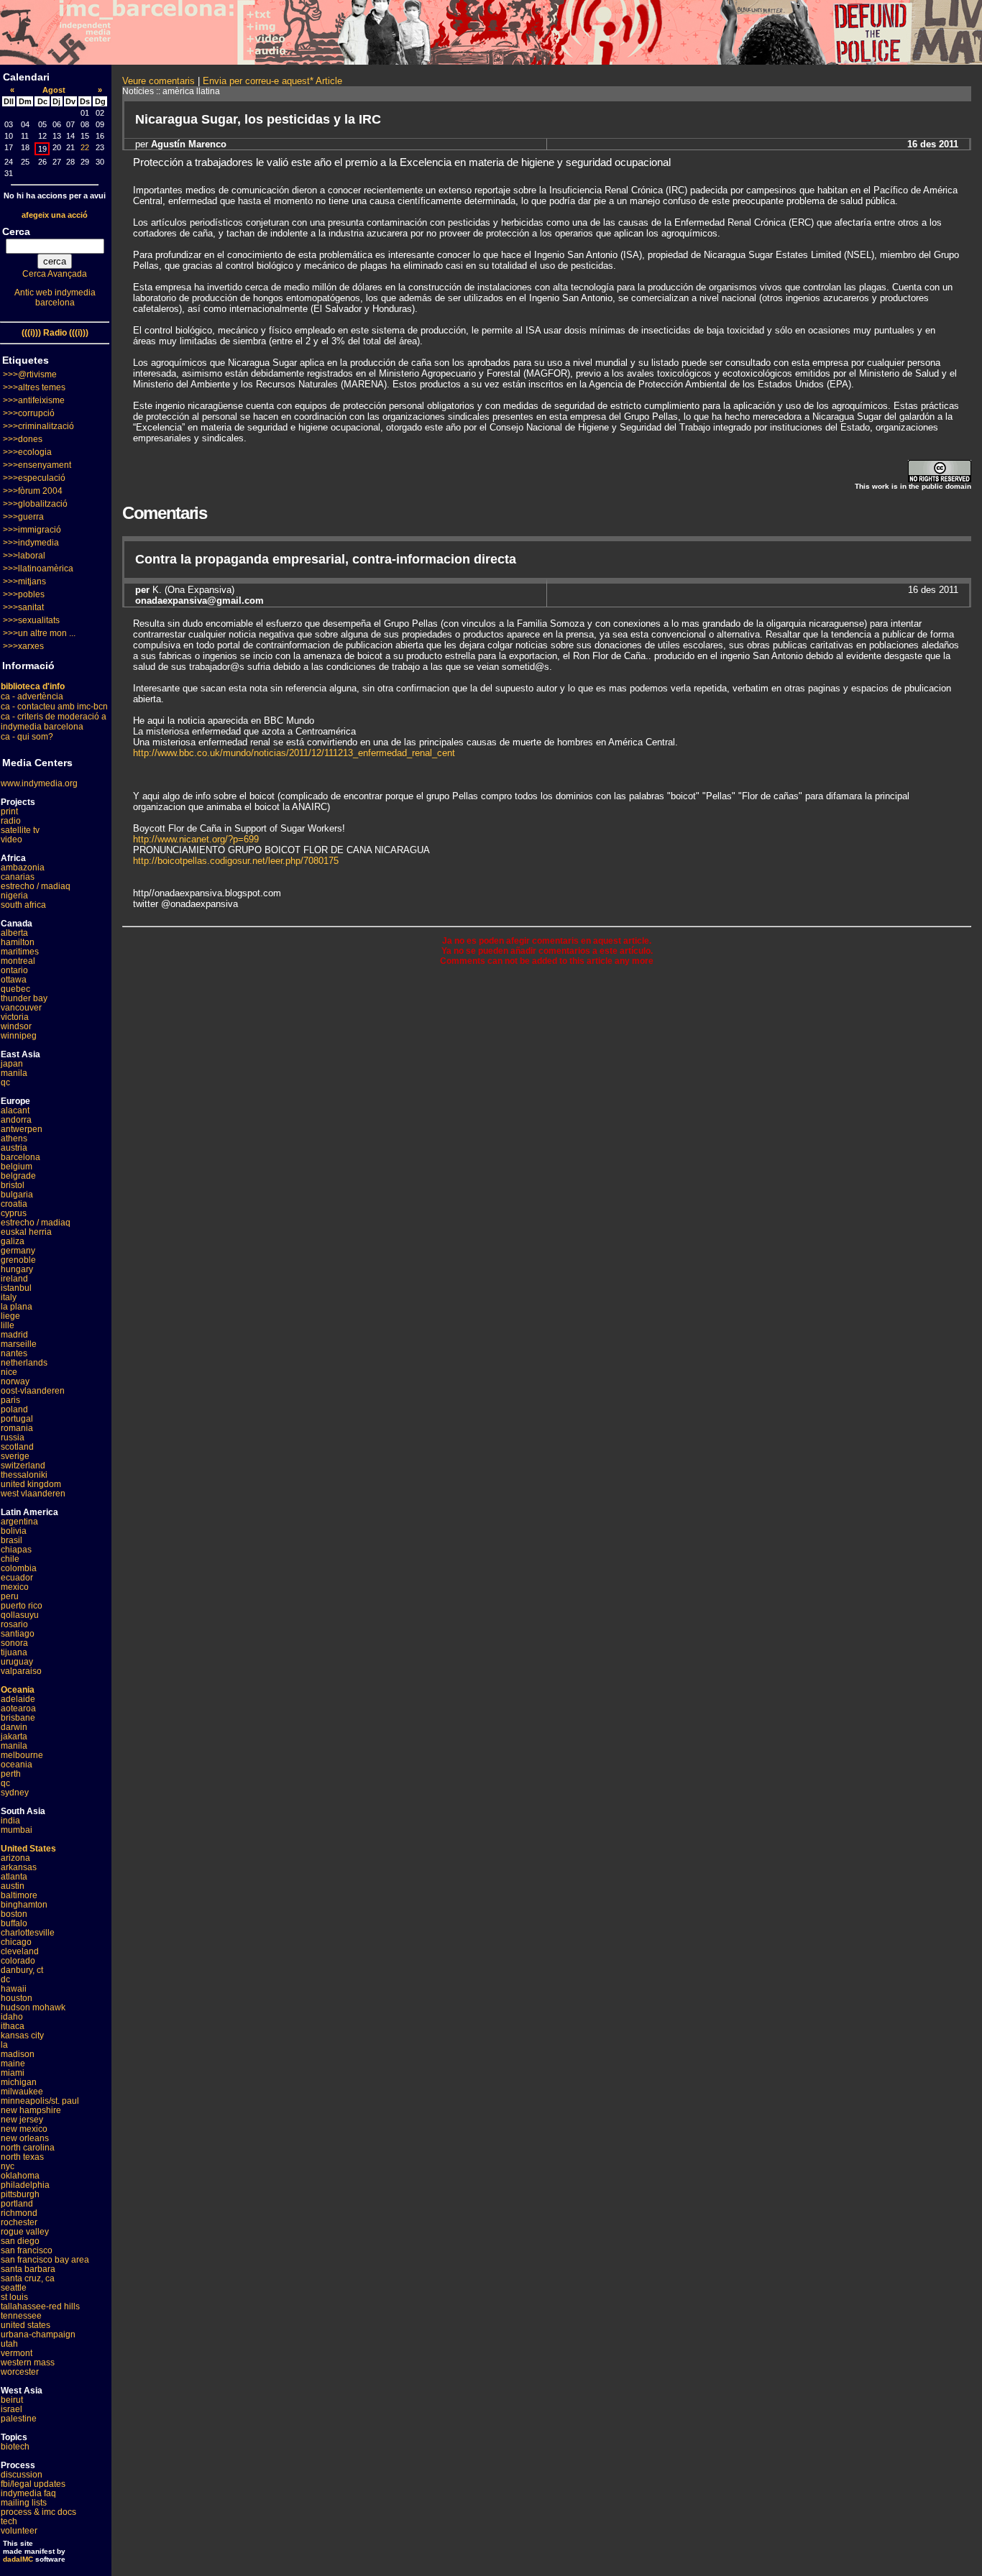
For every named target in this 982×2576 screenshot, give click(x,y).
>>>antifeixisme (34, 400)
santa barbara (28, 2269)
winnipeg (19, 1036)
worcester (20, 2372)
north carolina (28, 2148)
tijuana (14, 1652)
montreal (18, 961)
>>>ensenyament (37, 465)
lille (8, 1325)
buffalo (14, 1923)
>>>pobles (24, 594)
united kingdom (31, 1484)
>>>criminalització (38, 426)
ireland (14, 1279)
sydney (15, 1793)
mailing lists (24, 2503)
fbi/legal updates (33, 2484)
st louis (14, 2297)
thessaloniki (24, 1475)
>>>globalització (35, 504)
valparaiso (21, 1671)
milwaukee (22, 2092)
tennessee (21, 2316)
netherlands (24, 1363)
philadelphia (25, 2185)
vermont (17, 2353)
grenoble (18, 1260)
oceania (17, 1765)
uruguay (17, 1662)
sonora (14, 1643)
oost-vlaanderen (33, 1391)
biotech (15, 2447)
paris (10, 1400)
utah (9, 2344)
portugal (17, 1419)
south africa (23, 905)
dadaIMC (18, 2559)
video (12, 839)
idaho (12, 2017)
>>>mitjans (24, 581)
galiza (13, 1241)
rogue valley (25, 2232)
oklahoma (20, 2176)
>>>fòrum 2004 (33, 491)
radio (11, 821)
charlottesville (28, 1933)
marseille (19, 1344)
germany (18, 1251)
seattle (14, 2288)
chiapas (16, 1550)
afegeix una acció (55, 215)
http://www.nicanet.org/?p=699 (196, 839)
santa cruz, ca (28, 2278)
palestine (19, 2419)
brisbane (18, 1718)
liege (10, 1316)
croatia (14, 1204)
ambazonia (23, 868)
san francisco (27, 2250)
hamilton (18, 942)
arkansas (19, 1867)
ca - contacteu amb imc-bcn (54, 707)
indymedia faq (28, 2493)
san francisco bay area (45, 2260)
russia (13, 1437)
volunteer (19, 2531)
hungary (17, 1269)
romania (17, 1428)
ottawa (14, 980)
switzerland (23, 1466)
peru (10, 1596)
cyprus (14, 1213)
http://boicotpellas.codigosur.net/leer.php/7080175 (236, 861)
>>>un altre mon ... (39, 633)
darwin (14, 1727)
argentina (19, 1522)
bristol (13, 1185)
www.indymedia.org (39, 783)
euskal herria (26, 1232)
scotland (17, 1447)
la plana (17, 1307)
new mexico (24, 2129)
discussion (22, 2475)
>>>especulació (34, 478)
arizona (15, 1858)
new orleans (25, 2138)
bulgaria (17, 1195)
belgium (17, 1167)
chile (10, 1559)
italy (9, 1297)
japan (12, 1064)
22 (85, 147)
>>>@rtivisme (30, 374)
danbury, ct (22, 1970)
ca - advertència (32, 696)
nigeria (14, 896)
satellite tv (20, 830)
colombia (19, 1568)
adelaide (18, 1699)
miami (13, 2073)
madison (18, 2054)
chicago (16, 1942)
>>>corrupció (29, 413)
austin (13, 1886)
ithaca (13, 2026)
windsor (16, 1026)
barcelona (20, 1157)
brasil (12, 1540)
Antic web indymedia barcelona (55, 298)
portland (17, 2204)
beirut (12, 2400)
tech (9, 2521)
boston (14, 1914)
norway (15, 1381)
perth (11, 1774)
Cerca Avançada (55, 274)
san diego (20, 2241)
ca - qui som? (27, 737)
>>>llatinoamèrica (38, 569)
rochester (19, 2222)
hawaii (14, 1989)
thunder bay (24, 998)
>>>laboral (24, 556)
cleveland (20, 1951)
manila (14, 1073)
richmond (19, 2213)
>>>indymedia (31, 543)
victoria (15, 1017)
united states (26, 2325)
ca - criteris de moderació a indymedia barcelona (54, 722)
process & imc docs (38, 2512)
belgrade (18, 1176)
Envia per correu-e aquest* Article (272, 81)
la (4, 2045)
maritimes (20, 952)
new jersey (22, 2120)
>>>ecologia (27, 452)
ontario (14, 970)
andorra (16, 1120)
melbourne (22, 1755)
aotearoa (18, 1708)
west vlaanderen (33, 1494)
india (10, 1821)
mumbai (17, 1830)
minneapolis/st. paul (40, 2101)
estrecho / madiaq (36, 886)
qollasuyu (20, 1615)
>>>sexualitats (31, 620)
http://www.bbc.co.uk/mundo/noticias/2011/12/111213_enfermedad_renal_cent (294, 753)
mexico (15, 1587)
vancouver (21, 1008)
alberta (14, 933)
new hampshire (31, 2110)
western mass (28, 2363)
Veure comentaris (159, 81)
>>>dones (23, 439)
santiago (18, 1634)
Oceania (18, 1690)
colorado (18, 1961)
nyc (8, 2166)
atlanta (14, 1877)
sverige (15, 1456)
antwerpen (22, 1129)
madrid (14, 1335)
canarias (18, 877)
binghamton (24, 1905)
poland (14, 1409)
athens (14, 1138)
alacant (15, 1110)
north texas (22, 2157)
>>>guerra (23, 517)
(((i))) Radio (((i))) (55, 333)
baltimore (19, 1895)
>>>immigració (32, 530)
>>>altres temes (34, 387)
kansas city (22, 2035)
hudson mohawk (33, 2007)
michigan (19, 2082)
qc (5, 1082)
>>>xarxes (23, 646)
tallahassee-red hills (40, 2306)
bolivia (14, 1531)
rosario (14, 1624)
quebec (15, 989)
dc (5, 1979)
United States (28, 1849)
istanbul (16, 1288)
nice (9, 1372)
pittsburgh (20, 2194)
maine (13, 2064)
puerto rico (22, 1606)
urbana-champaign (38, 2334)
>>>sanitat (23, 607)
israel (12, 2409)
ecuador (17, 1578)
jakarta (14, 1736)
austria (14, 1148)
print (9, 811)
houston (17, 1998)
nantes (14, 1353)
